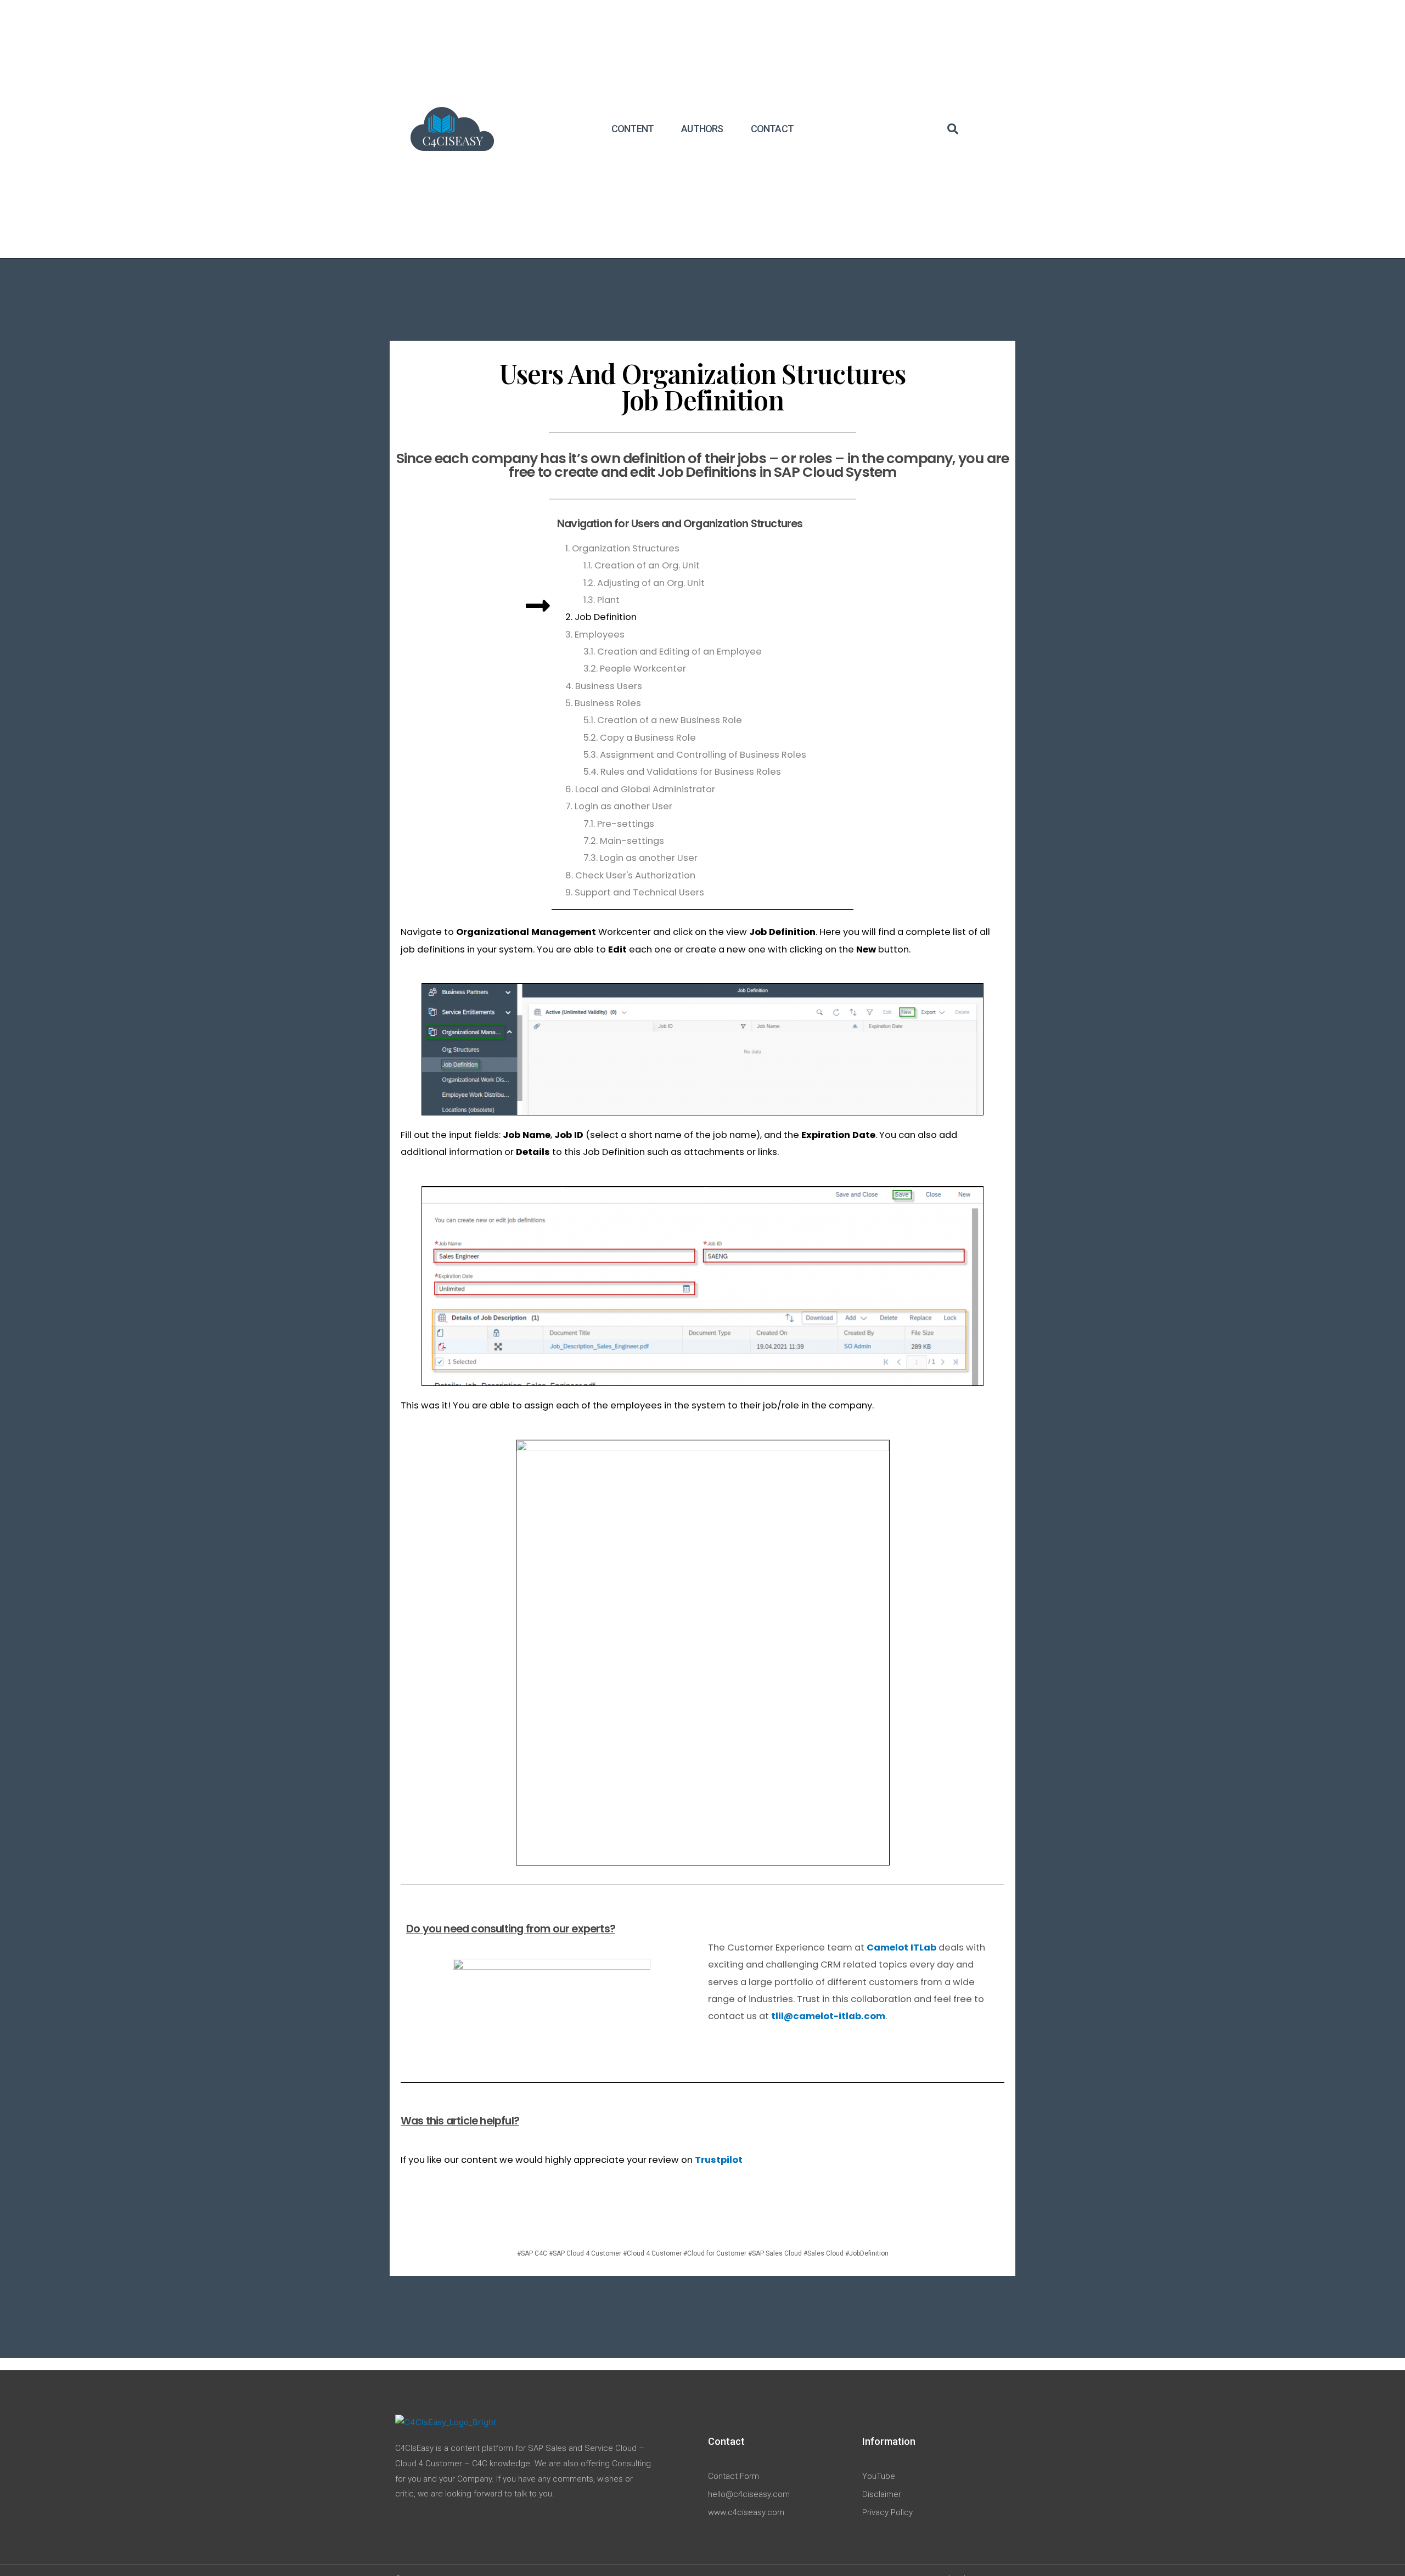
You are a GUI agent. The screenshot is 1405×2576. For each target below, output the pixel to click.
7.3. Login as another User (640, 858)
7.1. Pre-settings (619, 824)
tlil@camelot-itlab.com (828, 2016)
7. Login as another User (619, 806)
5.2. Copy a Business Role (640, 738)
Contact (772, 129)
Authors (702, 129)
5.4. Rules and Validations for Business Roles (682, 772)
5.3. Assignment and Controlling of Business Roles (695, 755)
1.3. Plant (602, 600)
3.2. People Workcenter (635, 669)
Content (633, 129)
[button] (953, 129)
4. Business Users (604, 686)
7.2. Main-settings (624, 841)
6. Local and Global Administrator (640, 789)
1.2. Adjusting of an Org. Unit (644, 583)
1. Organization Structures (622, 548)
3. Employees (595, 635)
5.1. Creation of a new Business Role (663, 720)
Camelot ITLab (901, 1947)
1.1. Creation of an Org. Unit (642, 565)
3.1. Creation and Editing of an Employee (673, 652)
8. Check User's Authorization (630, 875)
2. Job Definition (601, 617)
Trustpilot (719, 2160)
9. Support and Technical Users (635, 892)
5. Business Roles (603, 703)
